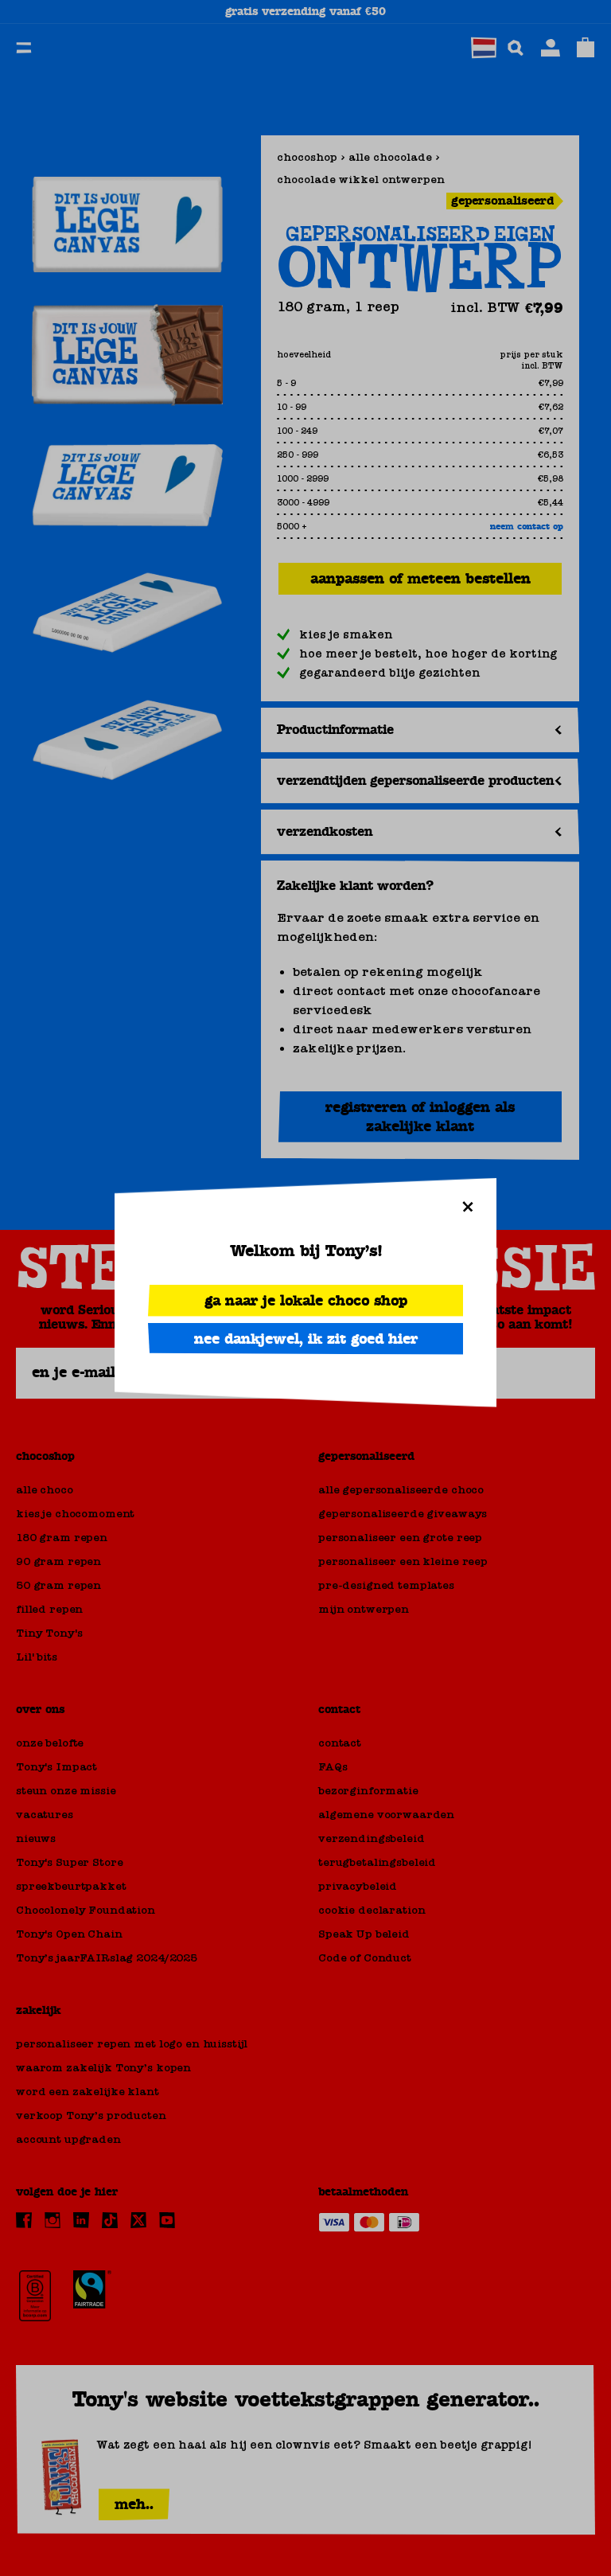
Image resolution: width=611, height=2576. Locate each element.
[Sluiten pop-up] (468, 1207)
